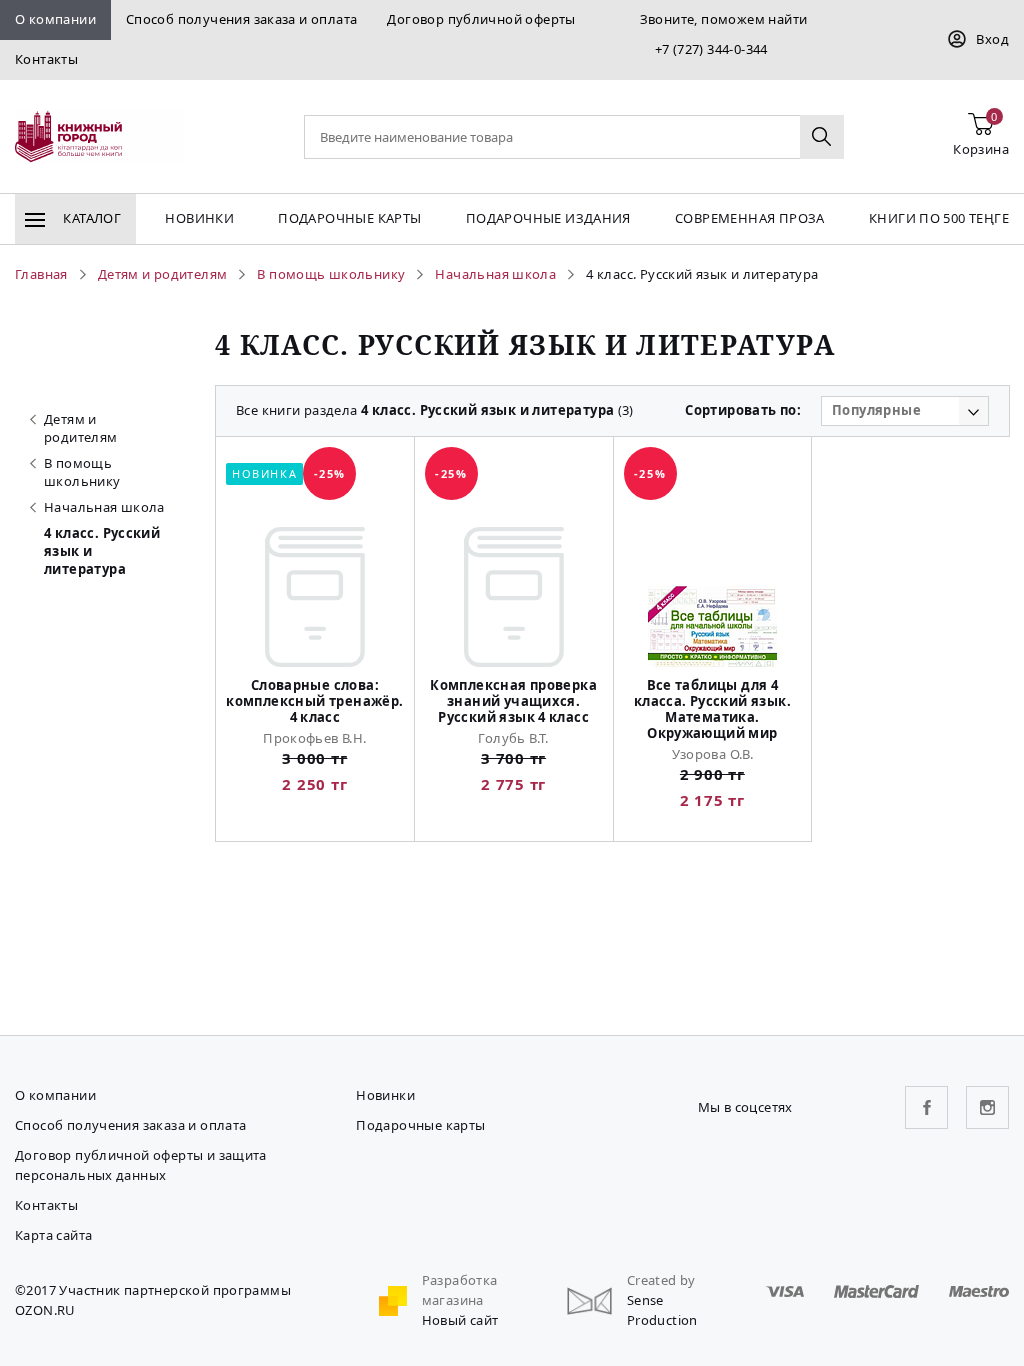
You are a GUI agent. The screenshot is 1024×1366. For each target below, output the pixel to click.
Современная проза (750, 218)
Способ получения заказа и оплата (241, 19)
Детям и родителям (81, 428)
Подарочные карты (349, 218)
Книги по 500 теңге (939, 218)
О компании (55, 19)
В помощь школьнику (82, 472)
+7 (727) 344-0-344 (711, 49)
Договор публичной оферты (481, 19)
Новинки (199, 218)
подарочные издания (548, 218)
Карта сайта (53, 1235)
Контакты (46, 59)
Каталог (90, 218)
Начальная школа (104, 507)
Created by (661, 1280)
